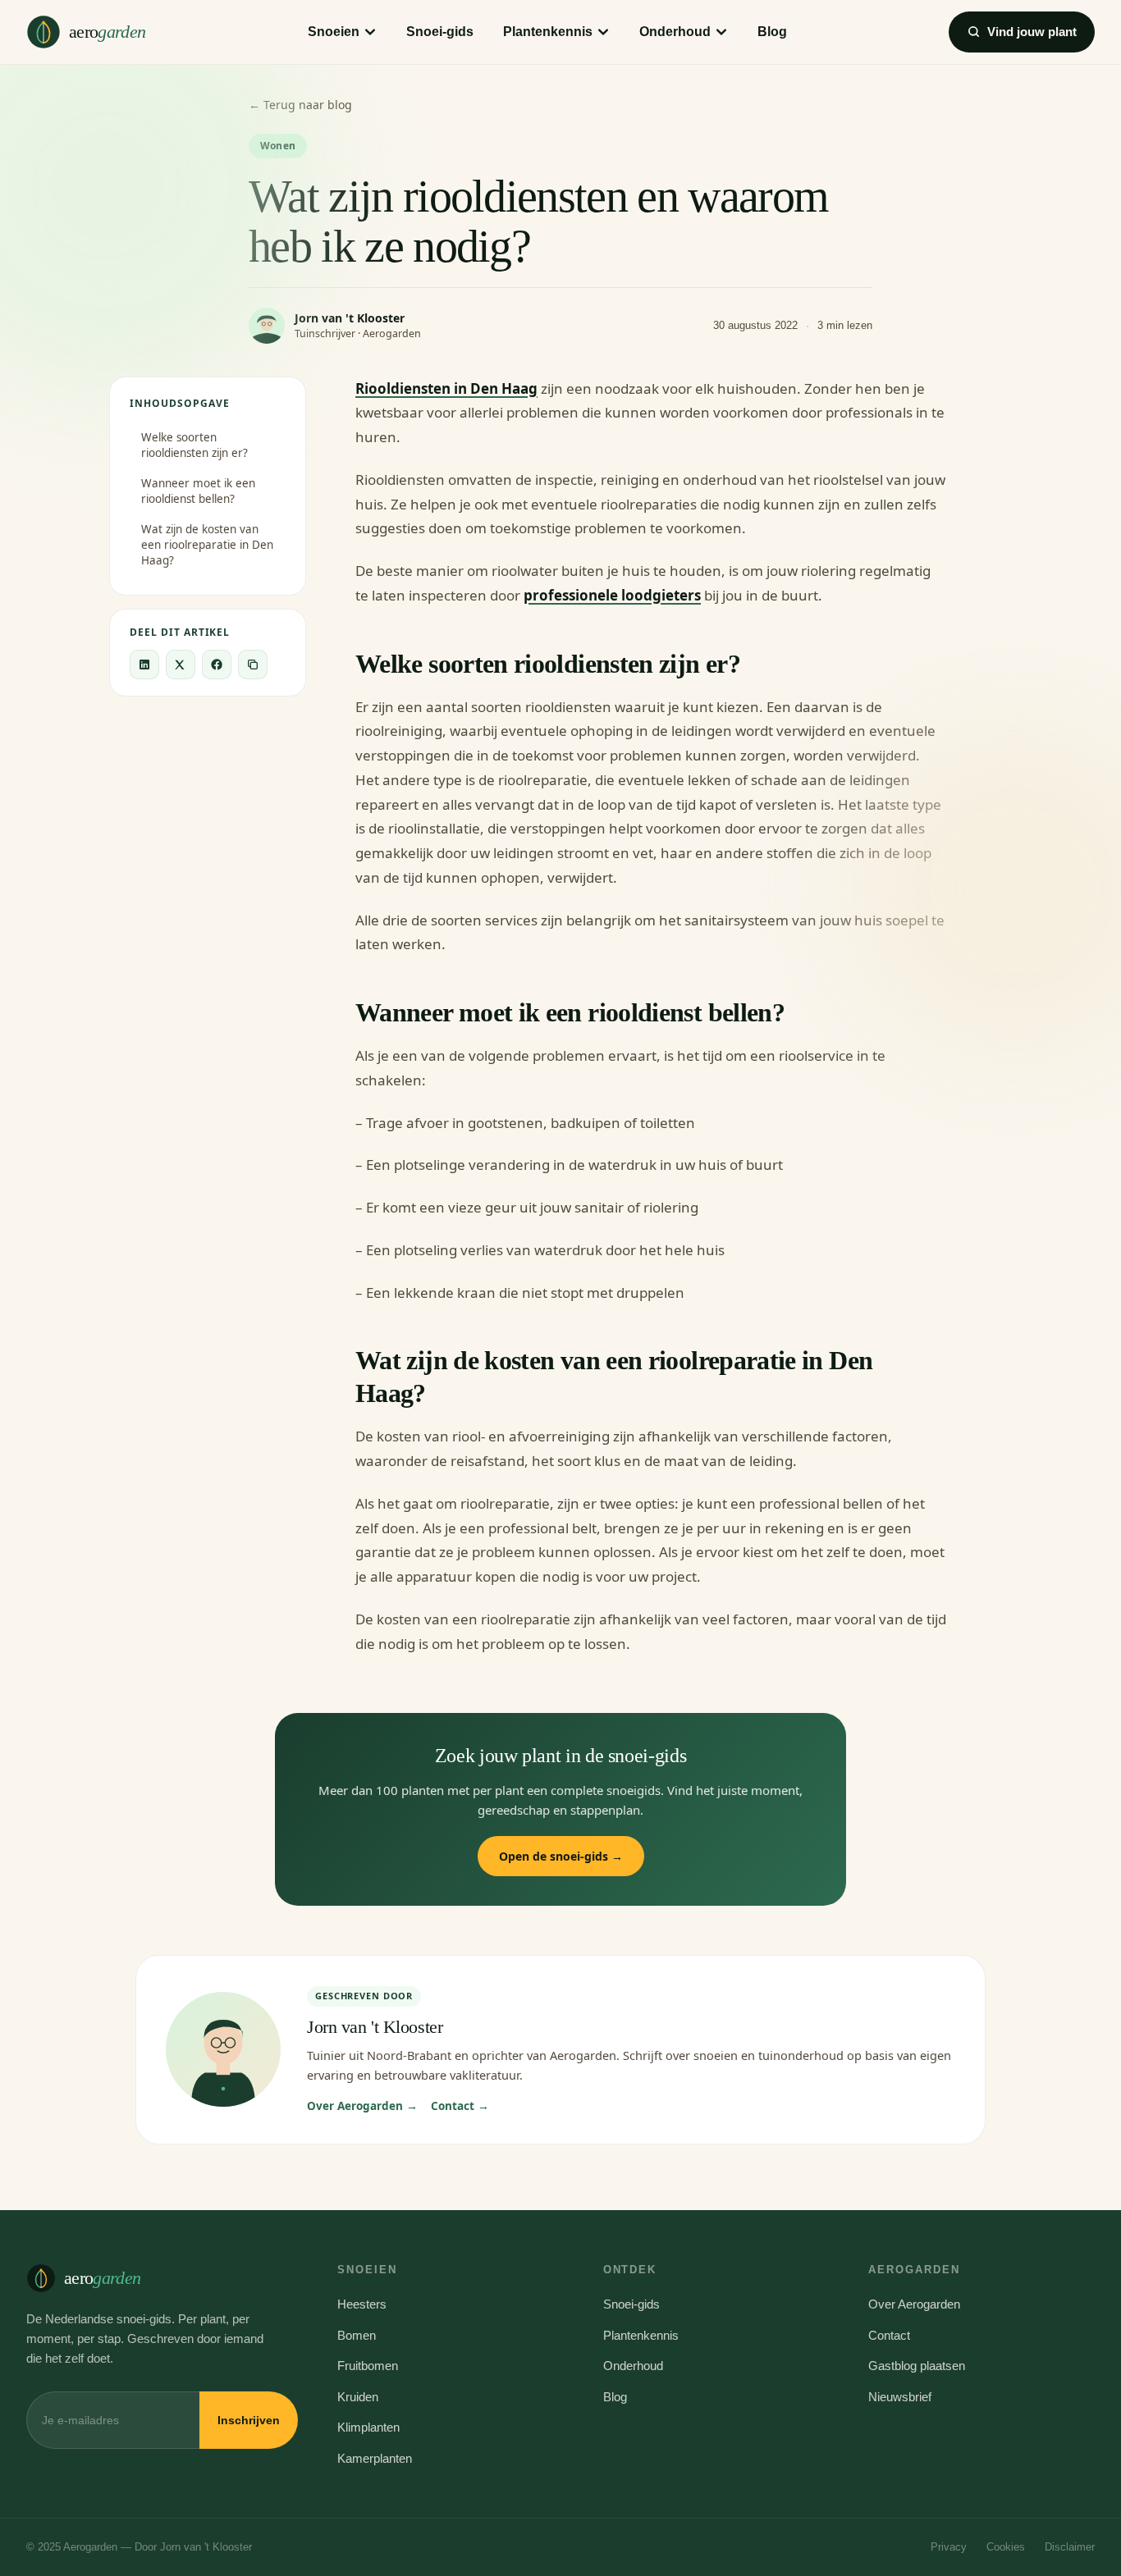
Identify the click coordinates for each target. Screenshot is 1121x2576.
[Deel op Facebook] (217, 665)
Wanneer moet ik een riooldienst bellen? (198, 491)
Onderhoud (675, 32)
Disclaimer (1070, 2547)
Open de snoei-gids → (561, 1856)
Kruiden (358, 2397)
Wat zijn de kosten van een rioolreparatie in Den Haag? (207, 545)
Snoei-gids (440, 32)
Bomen (357, 2335)
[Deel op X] (181, 665)
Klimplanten (368, 2427)
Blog (772, 32)
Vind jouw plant (1032, 32)
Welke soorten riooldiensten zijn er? (194, 445)
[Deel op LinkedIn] (144, 665)
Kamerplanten (375, 2458)
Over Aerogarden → (362, 2106)
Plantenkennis (548, 32)
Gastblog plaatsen (917, 2366)
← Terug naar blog (300, 105)
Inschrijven (249, 2420)
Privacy (949, 2547)
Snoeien (334, 32)
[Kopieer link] (253, 665)
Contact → (460, 2106)
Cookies (1006, 2547)
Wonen (278, 146)
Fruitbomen (368, 2366)
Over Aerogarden (914, 2304)
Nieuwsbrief (900, 2397)
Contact (889, 2335)
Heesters (362, 2304)
